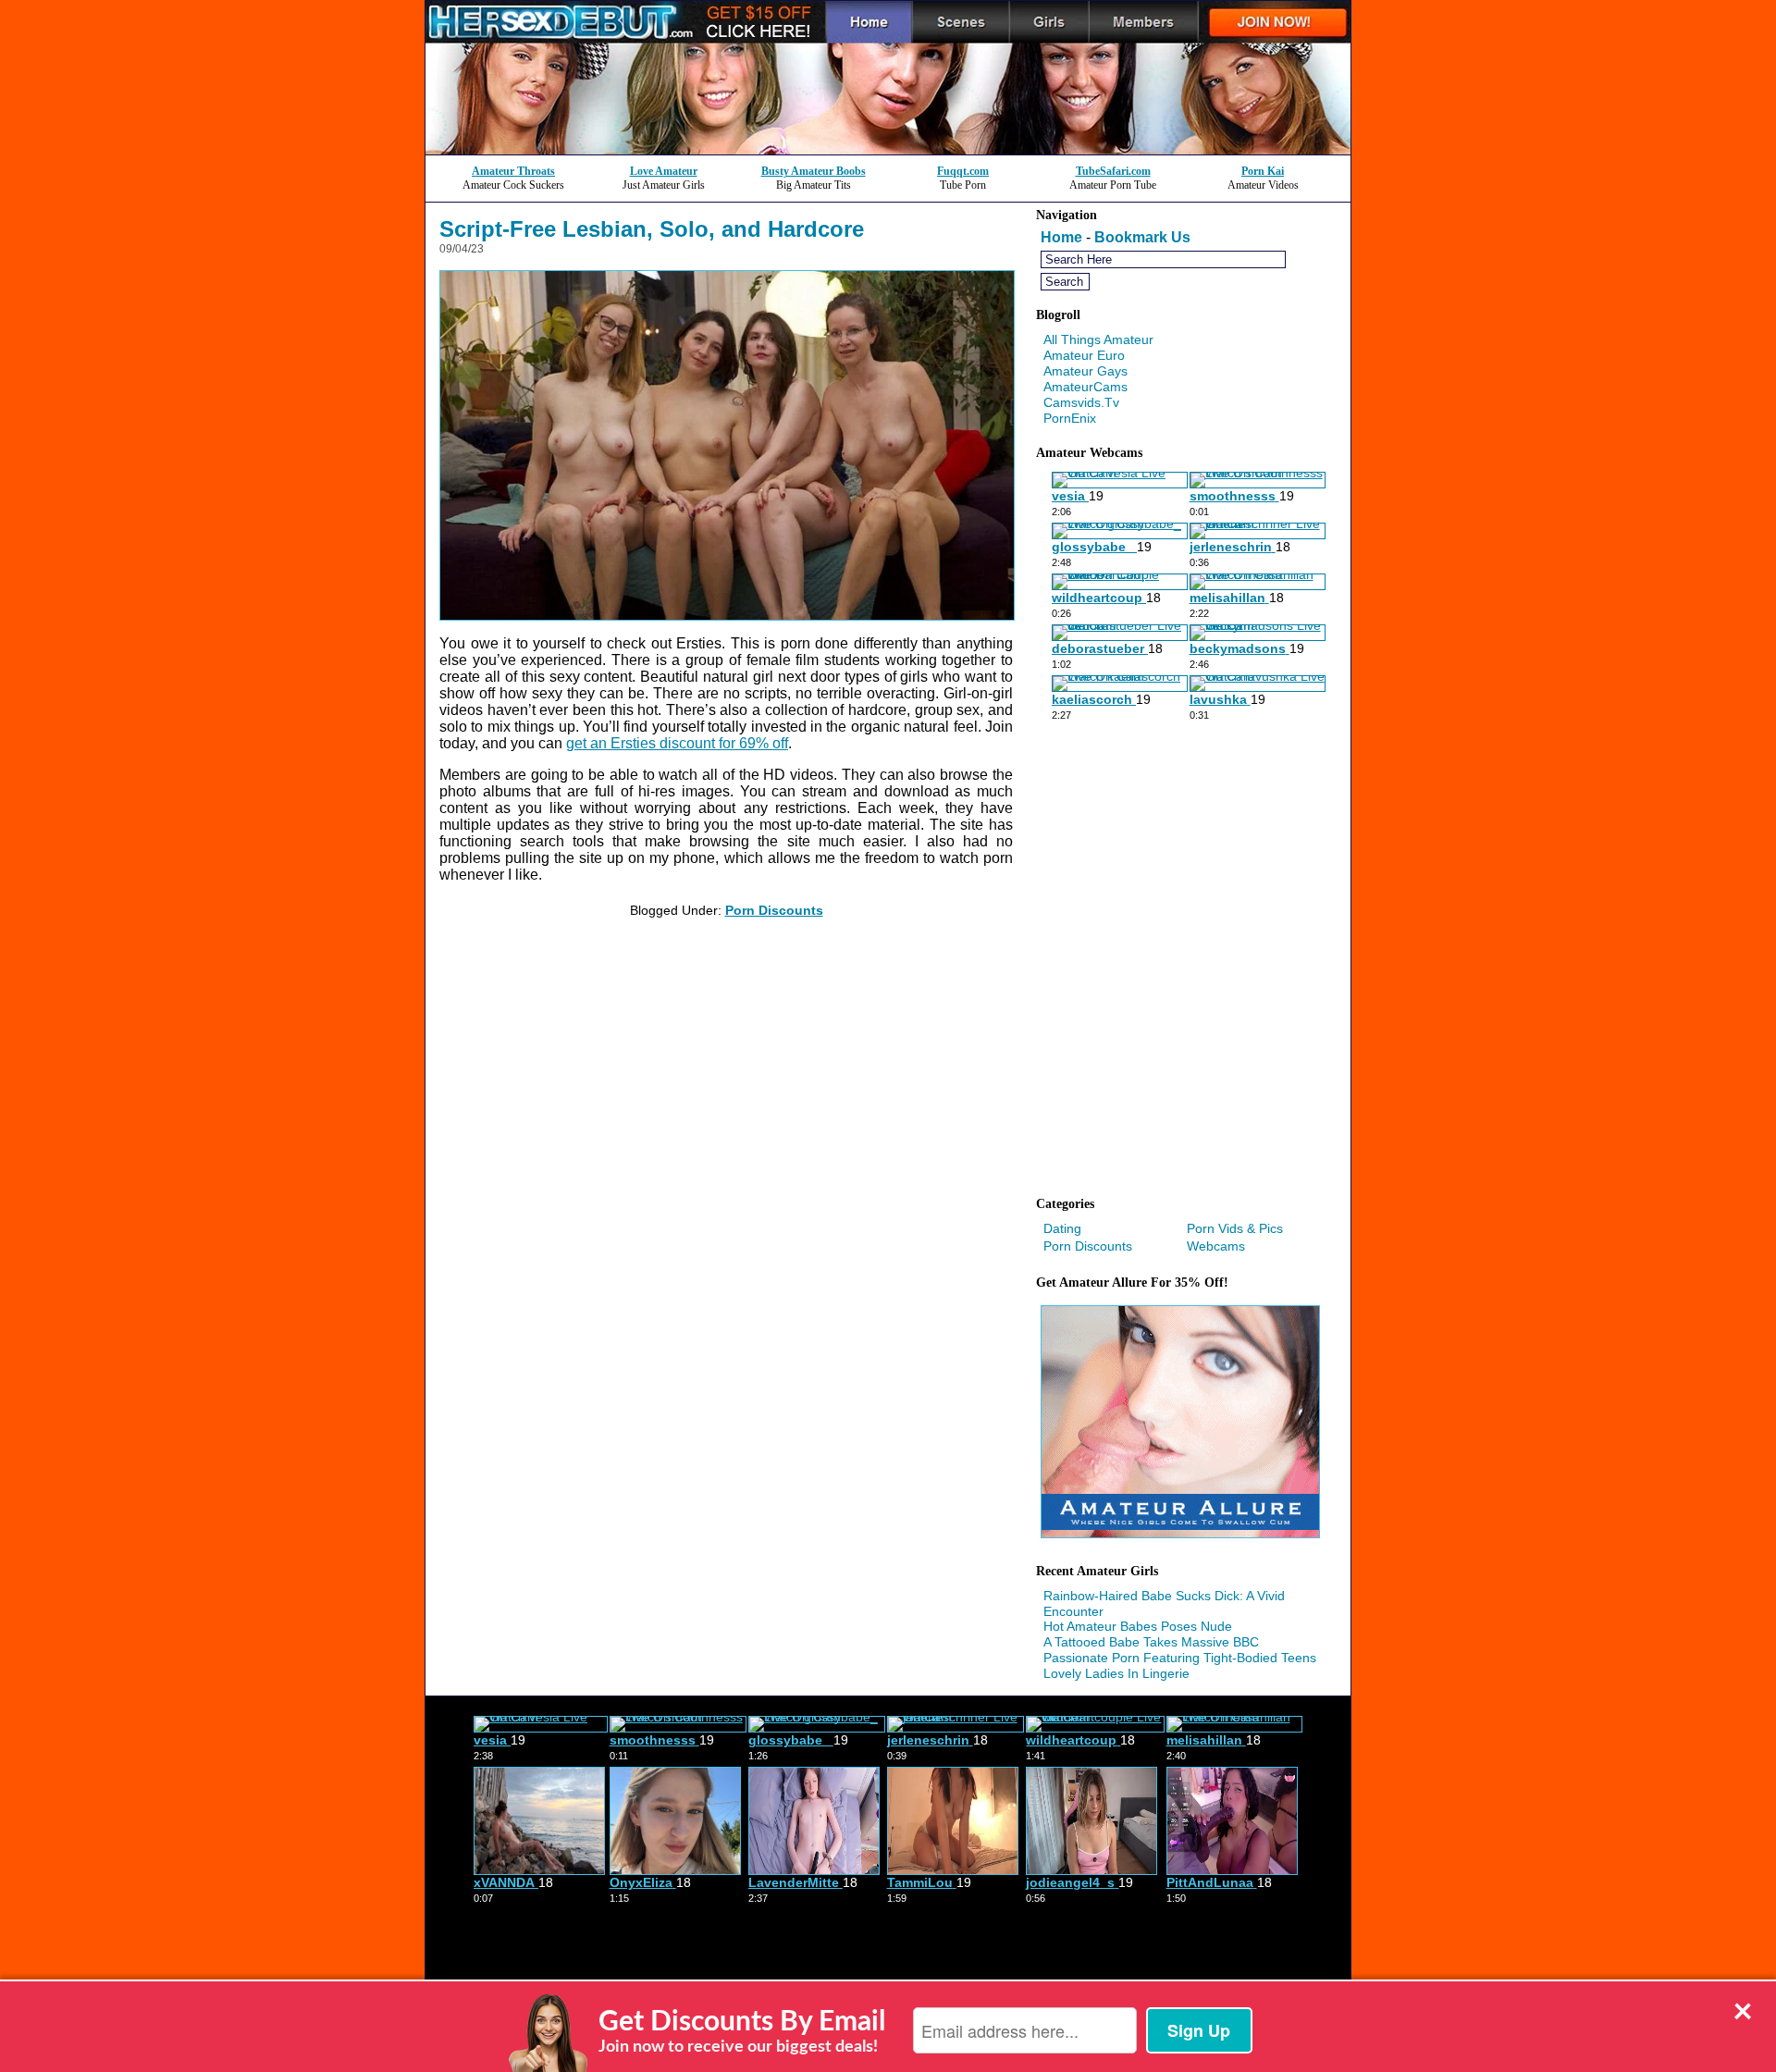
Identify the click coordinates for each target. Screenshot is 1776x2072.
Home (1061, 237)
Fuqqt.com (963, 171)
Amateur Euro (1084, 355)
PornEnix (1070, 418)
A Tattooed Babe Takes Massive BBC (1151, 1642)
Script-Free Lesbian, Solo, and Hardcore (652, 229)
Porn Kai (1263, 171)
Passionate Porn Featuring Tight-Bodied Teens (1180, 1658)
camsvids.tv (1081, 402)
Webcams (1216, 1246)
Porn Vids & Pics (1235, 1228)
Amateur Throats (513, 171)
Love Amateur (664, 171)
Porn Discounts (774, 910)
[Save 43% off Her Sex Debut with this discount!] (888, 149)
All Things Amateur (1098, 339)
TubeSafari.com (1113, 171)
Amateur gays (1085, 371)
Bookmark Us (1142, 237)
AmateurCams (1085, 387)
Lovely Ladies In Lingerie (1116, 1673)
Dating (1062, 1228)
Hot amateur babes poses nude (1138, 1626)
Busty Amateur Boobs (814, 171)
